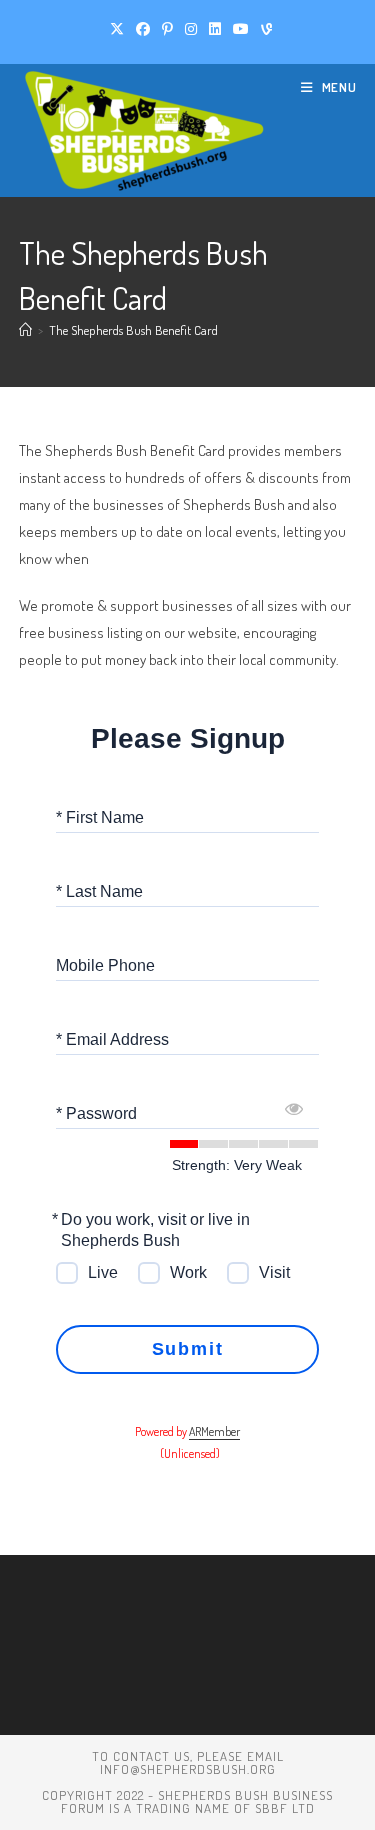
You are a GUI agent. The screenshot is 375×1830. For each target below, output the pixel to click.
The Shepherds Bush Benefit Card (133, 330)
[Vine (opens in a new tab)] (263, 29)
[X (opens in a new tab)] (117, 29)
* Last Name (99, 890)
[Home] (25, 330)
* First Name (100, 816)
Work (188, 1272)
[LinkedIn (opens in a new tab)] (215, 29)
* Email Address (112, 1038)
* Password (96, 1112)
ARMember (214, 1431)
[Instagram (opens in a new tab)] (191, 29)
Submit (188, 1349)
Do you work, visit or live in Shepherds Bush (155, 1230)
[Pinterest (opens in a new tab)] (167, 29)
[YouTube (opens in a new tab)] (241, 29)
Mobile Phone (105, 964)
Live (103, 1272)
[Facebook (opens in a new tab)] (143, 29)
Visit (274, 1272)
